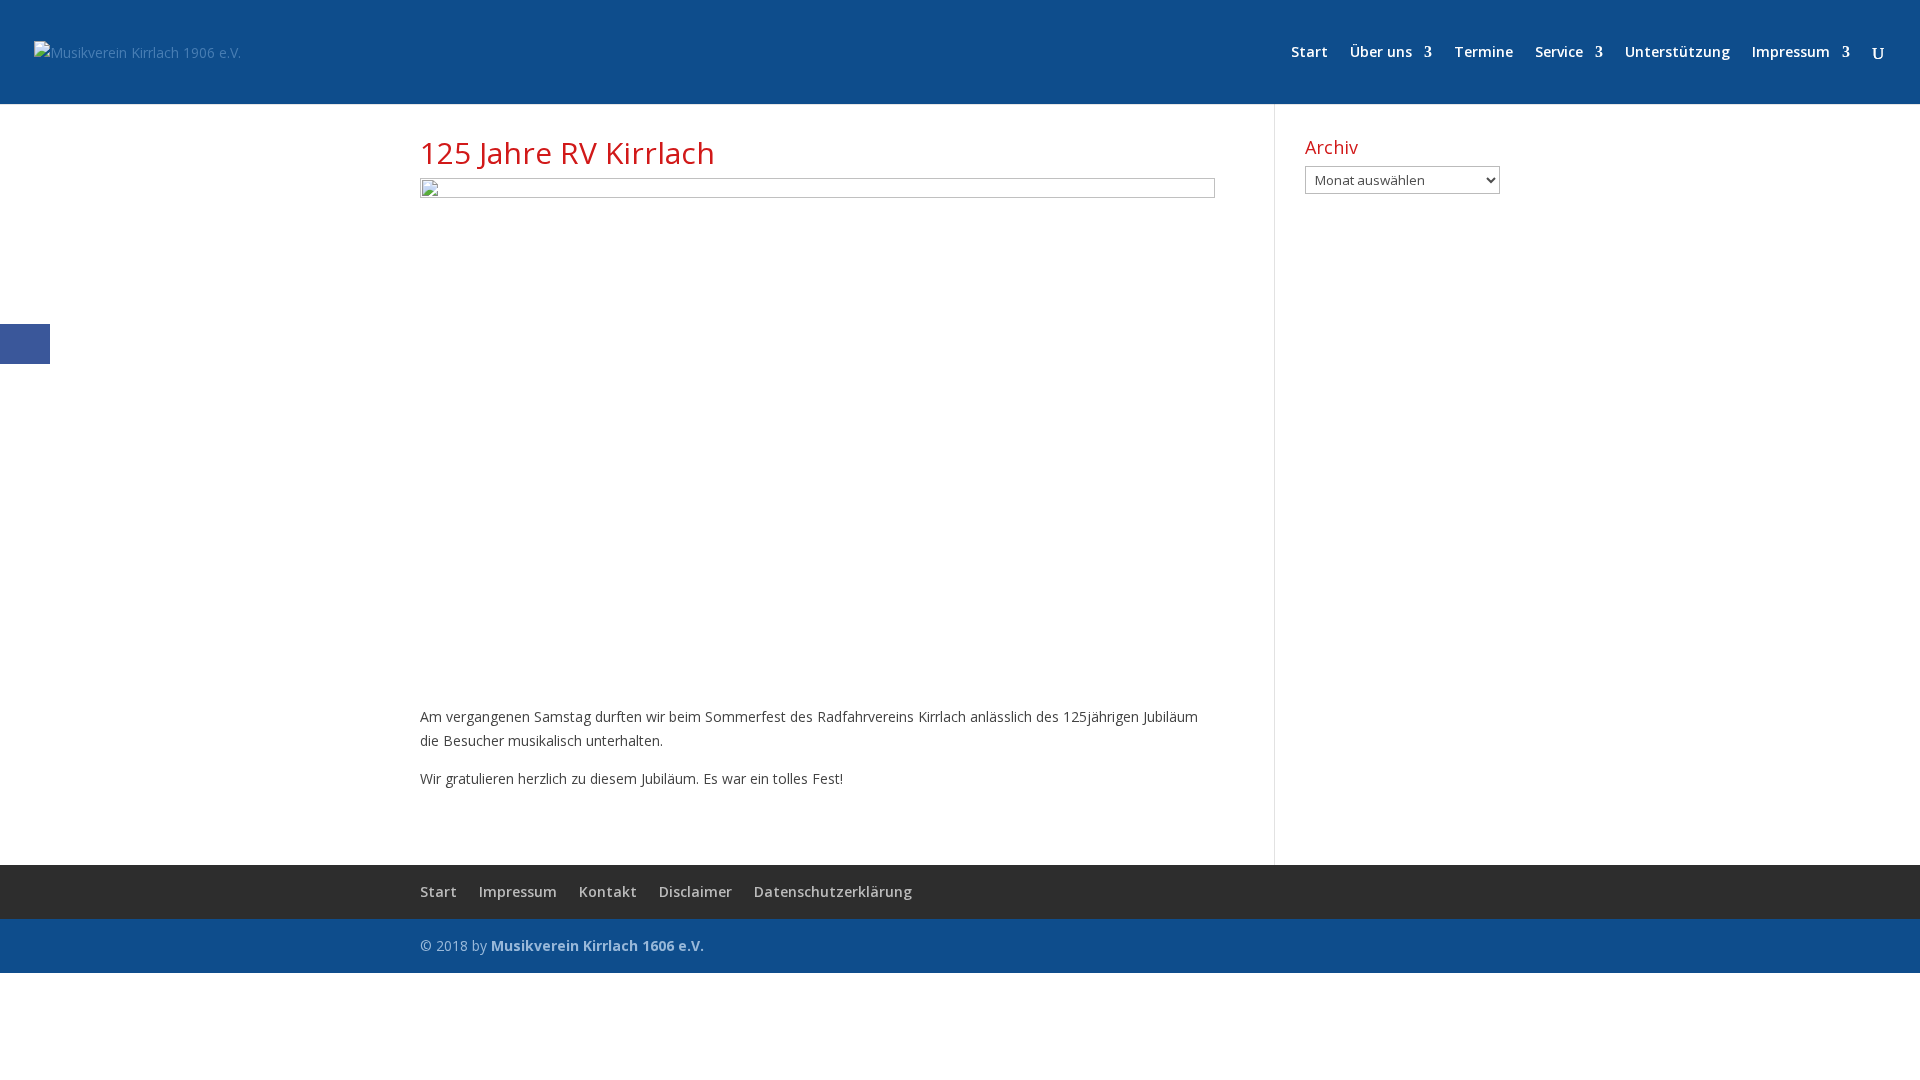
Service (1559, 53)
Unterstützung (1677, 53)
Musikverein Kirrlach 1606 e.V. (597, 945)
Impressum (1791, 53)
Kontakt (608, 891)
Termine (1483, 53)
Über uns (1381, 53)
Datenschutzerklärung (833, 891)
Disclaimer (695, 891)
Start (1309, 53)
